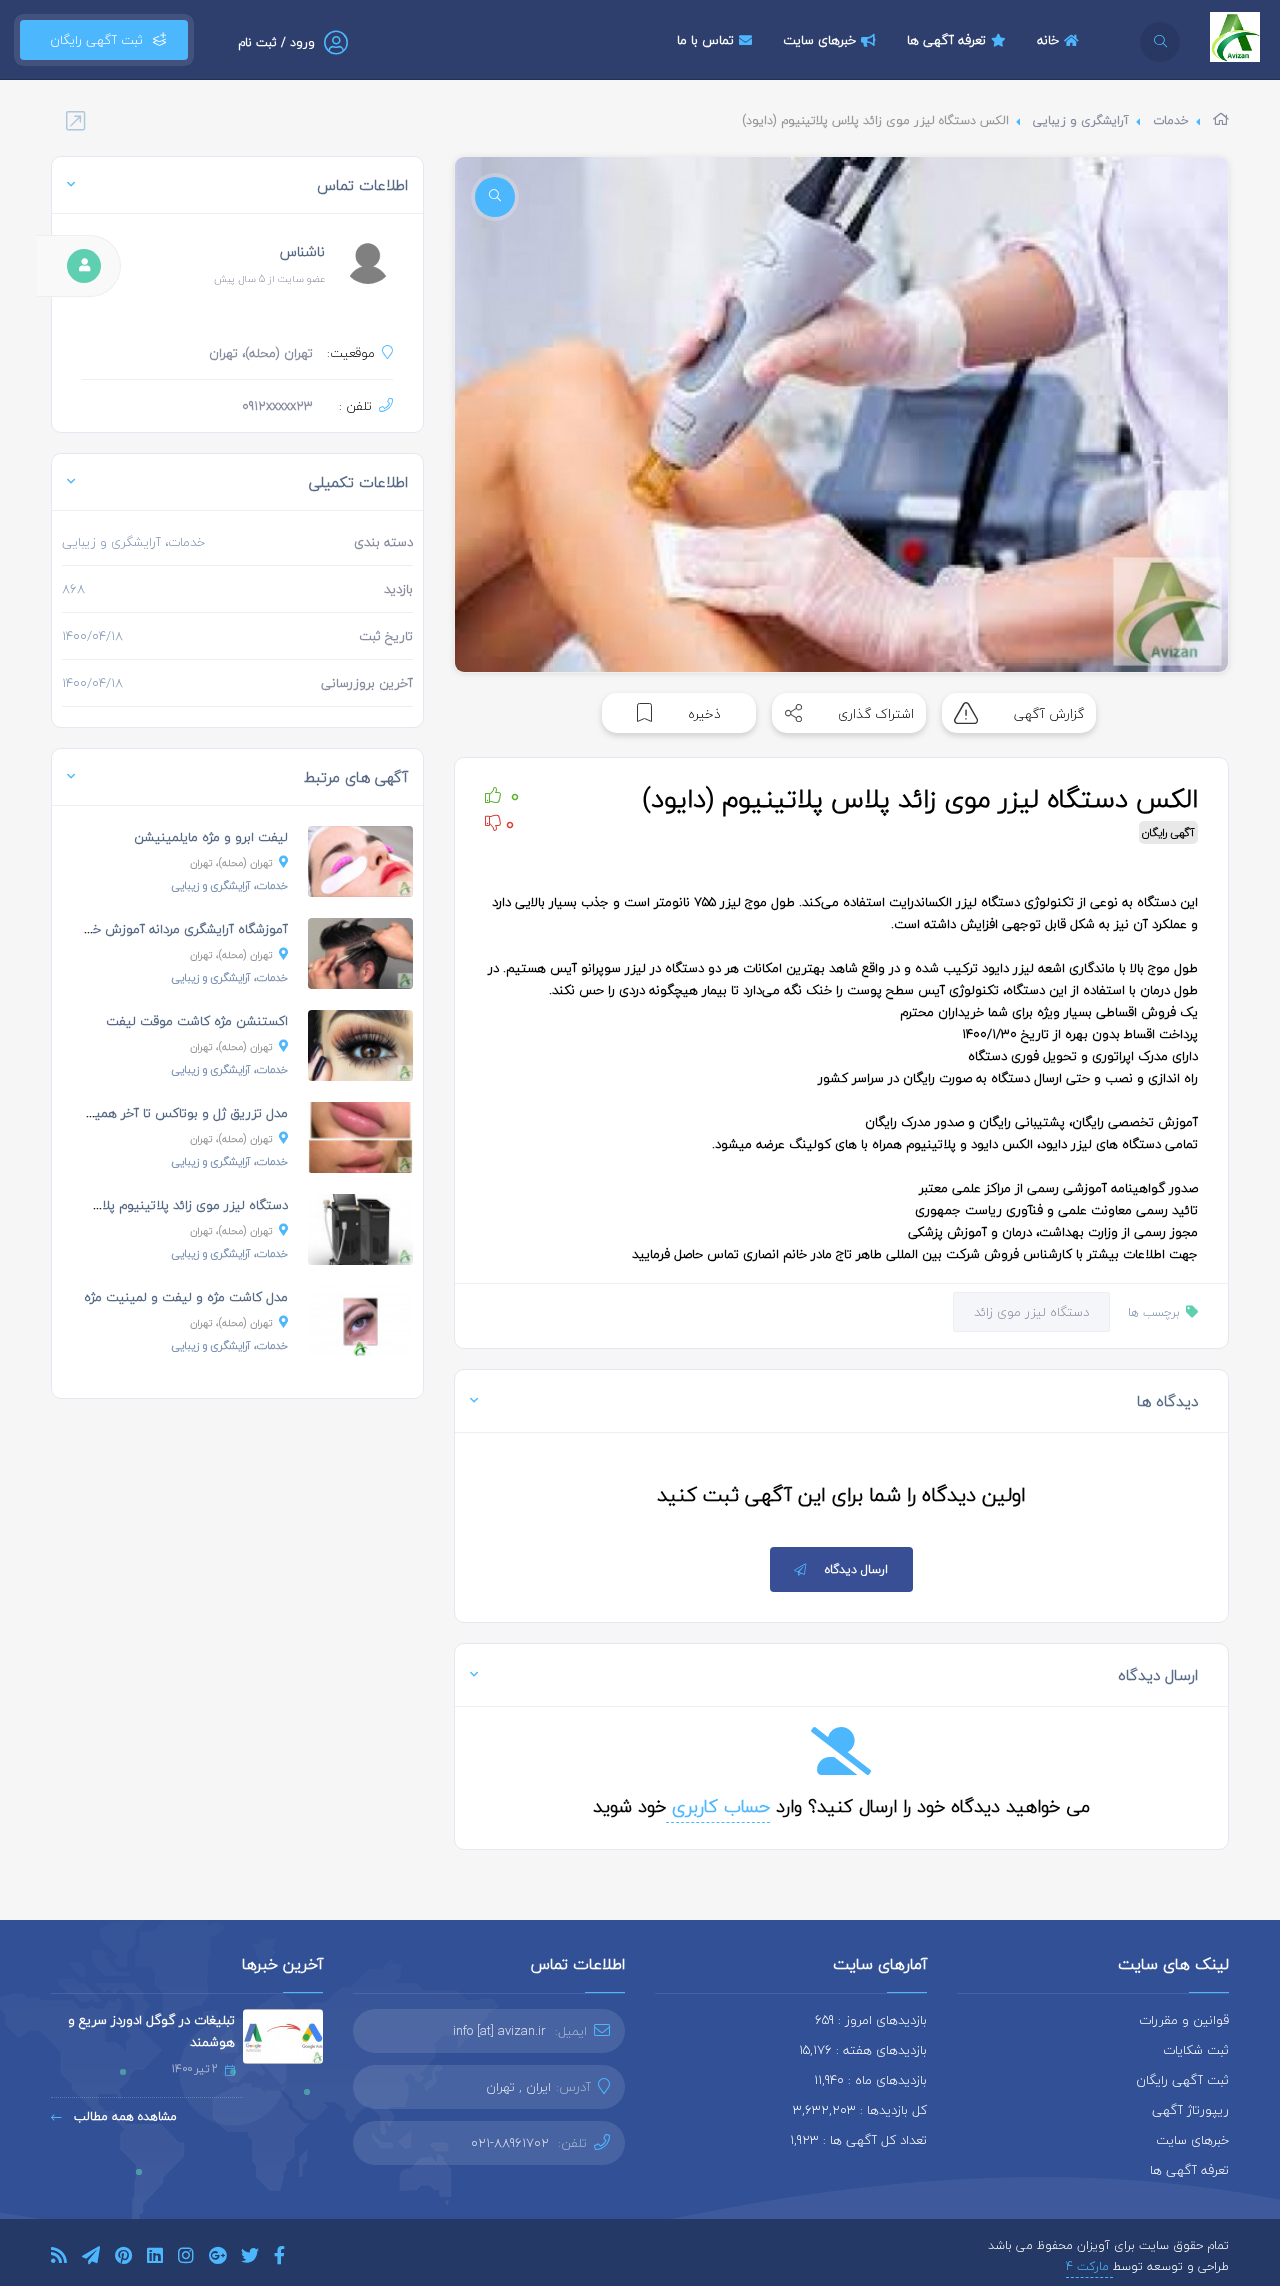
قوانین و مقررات (1184, 2020)
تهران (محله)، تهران (231, 862)
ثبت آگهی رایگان (92, 40)
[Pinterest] (123, 2258)
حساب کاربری (718, 1806)
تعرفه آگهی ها (946, 40)
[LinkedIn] (155, 2258)
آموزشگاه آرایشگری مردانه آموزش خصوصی (171, 929)
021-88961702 (510, 2143)
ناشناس (302, 251)
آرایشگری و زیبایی (1081, 120)
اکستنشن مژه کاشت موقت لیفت (197, 1021)
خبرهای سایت (819, 40)
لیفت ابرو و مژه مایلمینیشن (211, 837)
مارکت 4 (1089, 2266)
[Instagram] (186, 2258)
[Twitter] (250, 2258)
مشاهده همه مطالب (123, 2116)
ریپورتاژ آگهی (1190, 2110)
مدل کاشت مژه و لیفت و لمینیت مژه (186, 1297)
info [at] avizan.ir (499, 2031)
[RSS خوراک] (59, 2258)
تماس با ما (705, 40)
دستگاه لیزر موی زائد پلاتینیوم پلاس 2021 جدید (155, 1205)
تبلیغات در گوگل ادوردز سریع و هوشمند (151, 2031)
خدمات (1171, 120)
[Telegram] (91, 2258)
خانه (1048, 40)
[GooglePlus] (217, 2258)
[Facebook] (279, 2258)
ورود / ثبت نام (276, 42)
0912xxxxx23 (277, 406)
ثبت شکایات (1196, 2050)
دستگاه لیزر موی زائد (1031, 1312)
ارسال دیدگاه (856, 1569)
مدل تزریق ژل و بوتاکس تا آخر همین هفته (170, 1113)
